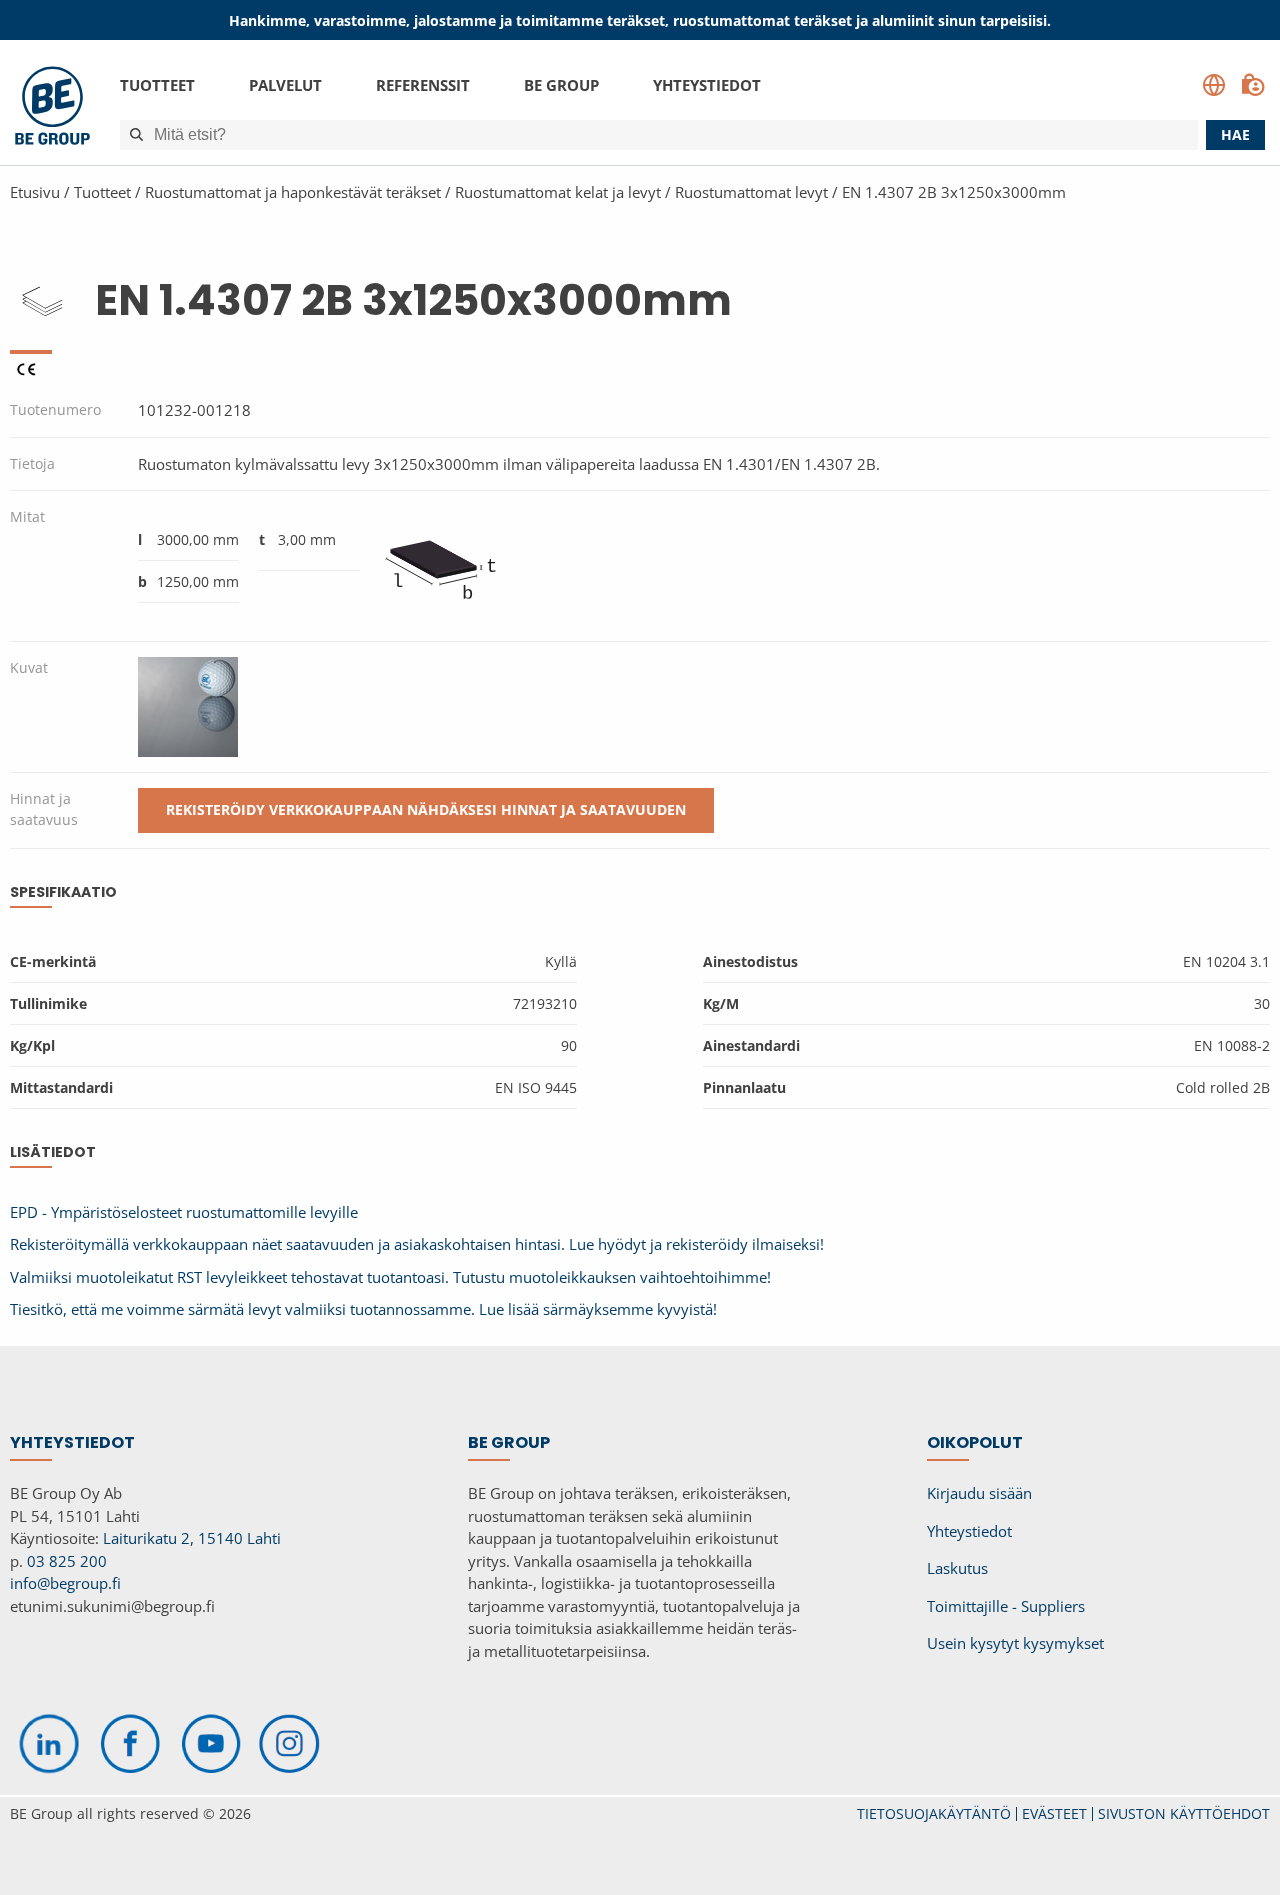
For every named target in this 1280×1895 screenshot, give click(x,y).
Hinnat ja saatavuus (44, 809)
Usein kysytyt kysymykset (1015, 1643)
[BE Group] (52, 108)
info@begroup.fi (65, 1583)
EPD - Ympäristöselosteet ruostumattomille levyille (184, 1212)
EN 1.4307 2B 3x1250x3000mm (954, 192)
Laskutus (957, 1568)
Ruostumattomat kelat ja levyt (558, 192)
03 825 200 (67, 1561)
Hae (1235, 134)
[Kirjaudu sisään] (1253, 85)
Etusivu (35, 192)
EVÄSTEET (1054, 1813)
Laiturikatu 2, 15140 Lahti (192, 1538)
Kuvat (29, 667)
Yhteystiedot (707, 85)
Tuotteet (157, 85)
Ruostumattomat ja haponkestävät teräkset (293, 192)
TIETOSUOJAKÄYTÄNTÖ (934, 1813)
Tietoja (32, 463)
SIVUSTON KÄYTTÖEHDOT (1184, 1813)
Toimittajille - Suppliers (1006, 1606)
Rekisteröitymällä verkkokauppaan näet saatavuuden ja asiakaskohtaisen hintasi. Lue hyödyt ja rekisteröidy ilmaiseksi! (417, 1244)
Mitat (27, 516)
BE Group (561, 85)
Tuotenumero (55, 409)
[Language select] (1214, 85)
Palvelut (285, 85)
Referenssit (423, 85)
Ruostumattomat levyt (751, 192)
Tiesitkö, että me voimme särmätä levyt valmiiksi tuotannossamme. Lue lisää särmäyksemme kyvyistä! (363, 1309)
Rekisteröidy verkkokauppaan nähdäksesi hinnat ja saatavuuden (426, 809)
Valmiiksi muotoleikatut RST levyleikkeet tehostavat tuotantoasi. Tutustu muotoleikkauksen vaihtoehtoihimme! (390, 1277)
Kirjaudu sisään (979, 1493)
